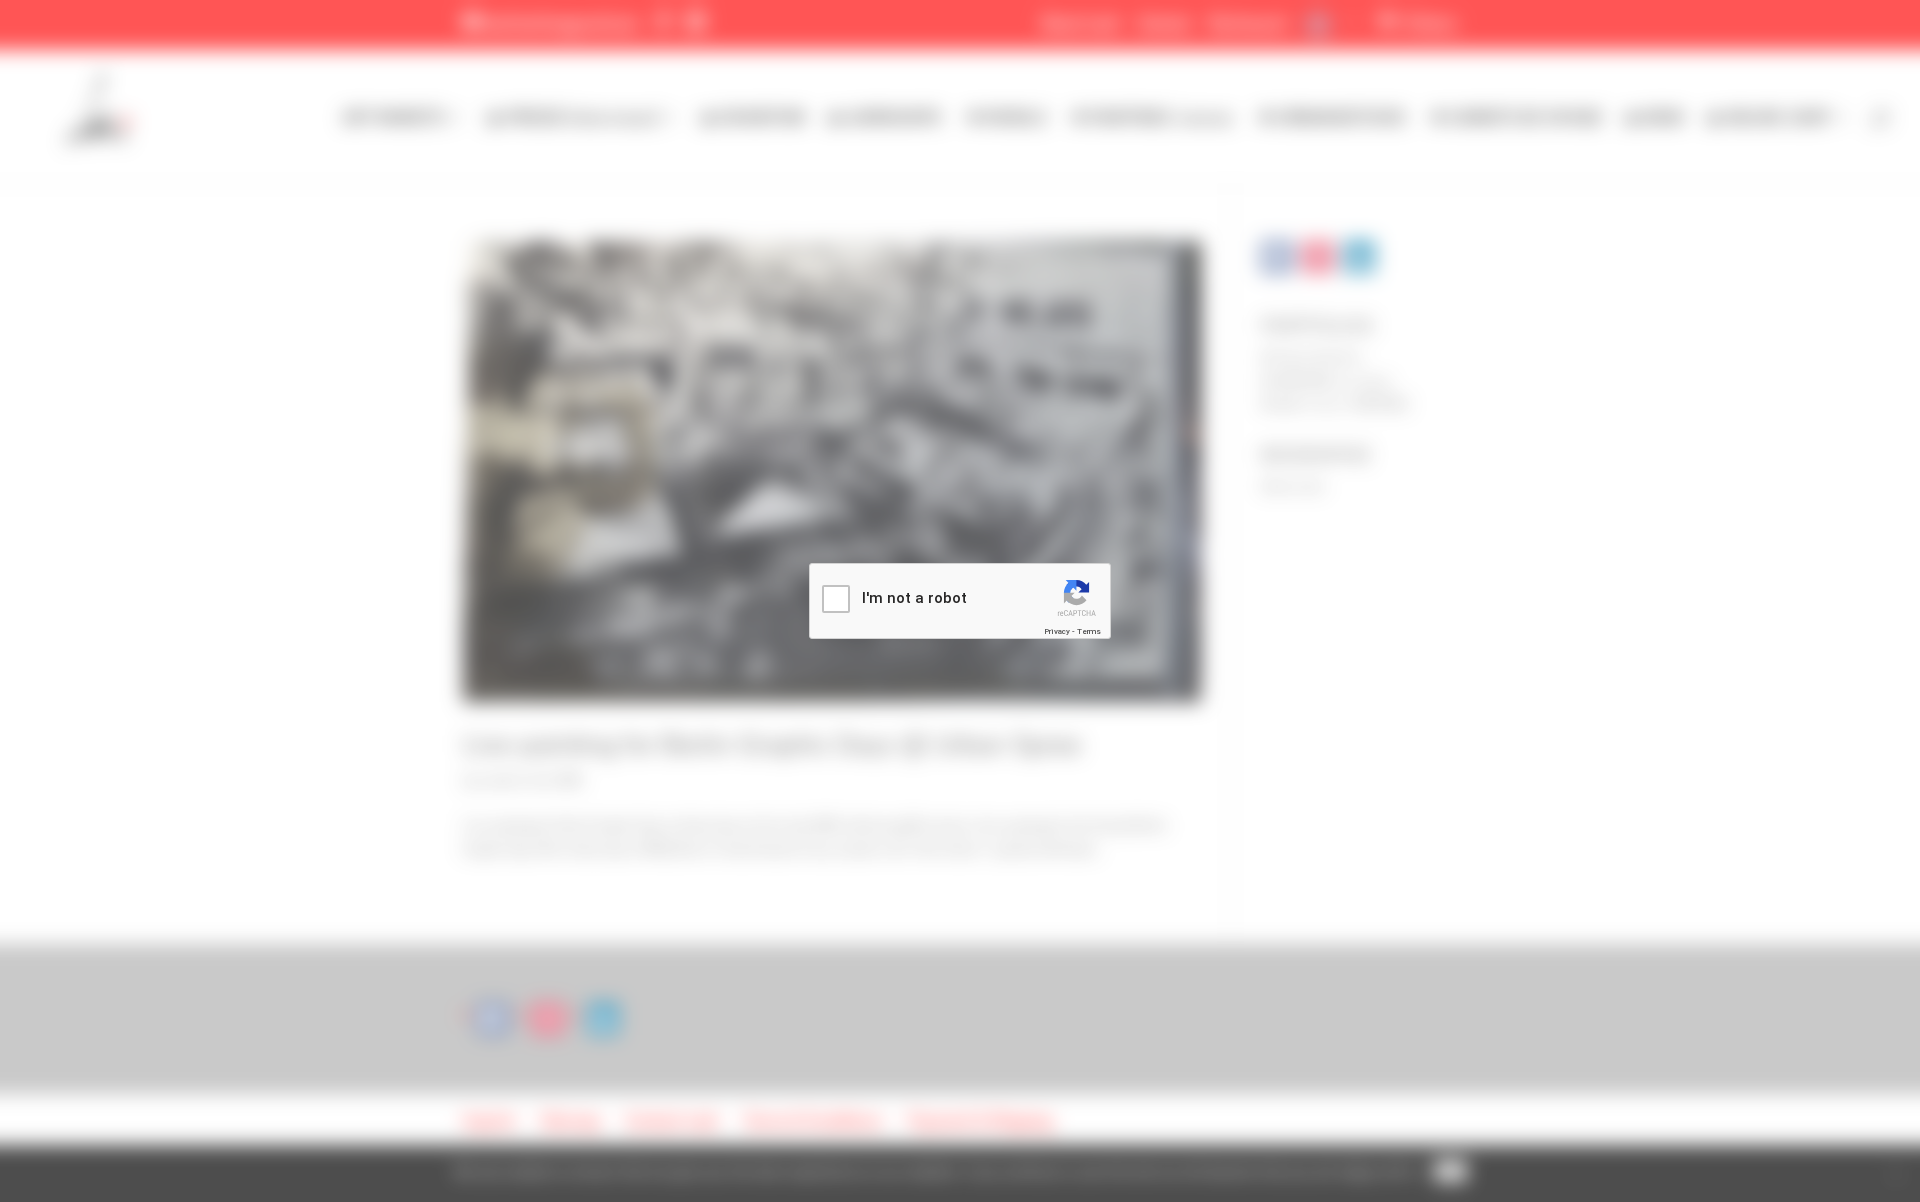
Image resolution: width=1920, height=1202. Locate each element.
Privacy (1057, 631)
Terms (1089, 631)
